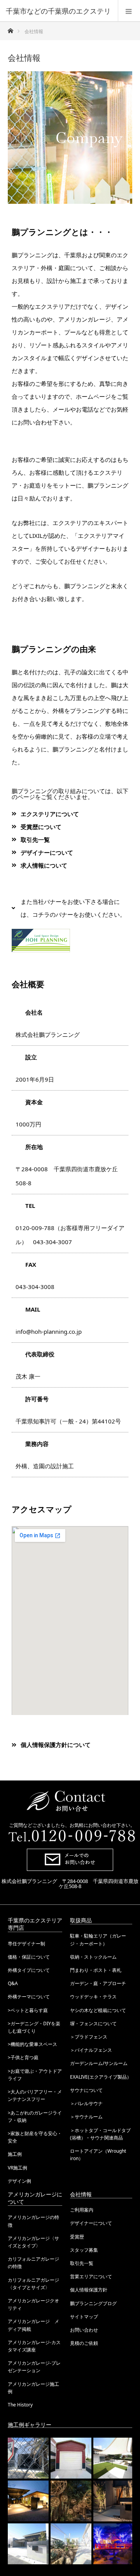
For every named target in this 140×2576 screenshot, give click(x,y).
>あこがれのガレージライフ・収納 (35, 2116)
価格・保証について (29, 1957)
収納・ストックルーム (93, 1957)
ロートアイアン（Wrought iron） (98, 2155)
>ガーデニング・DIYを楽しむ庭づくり (34, 2027)
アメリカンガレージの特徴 (33, 2221)
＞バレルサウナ (86, 2103)
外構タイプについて (29, 1970)
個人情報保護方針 (89, 2290)
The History (20, 2405)
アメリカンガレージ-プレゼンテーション (34, 2367)
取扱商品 (81, 1920)
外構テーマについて (29, 1997)
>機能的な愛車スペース (32, 2044)
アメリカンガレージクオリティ (33, 2304)
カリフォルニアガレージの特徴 (33, 2263)
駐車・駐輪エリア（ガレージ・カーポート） (98, 1940)
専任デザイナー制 (26, 1944)
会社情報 (81, 2194)
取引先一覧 (82, 2263)
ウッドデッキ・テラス (93, 1997)
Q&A (13, 1983)
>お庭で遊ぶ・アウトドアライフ (35, 2075)
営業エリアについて (91, 2276)
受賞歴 (77, 2237)
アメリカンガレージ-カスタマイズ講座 (34, 2346)
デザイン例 (19, 2181)
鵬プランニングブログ (93, 2303)
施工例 (15, 2154)
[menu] (129, 11)
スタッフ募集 (84, 2250)
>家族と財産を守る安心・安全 (35, 2137)
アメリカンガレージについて (35, 2198)
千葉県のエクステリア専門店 (35, 1924)
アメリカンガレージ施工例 (33, 2388)
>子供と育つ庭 (23, 2057)
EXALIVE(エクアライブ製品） (101, 2077)
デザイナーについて (91, 2223)
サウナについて (86, 2090)
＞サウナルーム (86, 2117)
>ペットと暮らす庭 (28, 2010)
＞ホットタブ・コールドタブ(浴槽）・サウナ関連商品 (100, 2134)
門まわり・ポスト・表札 (96, 1970)
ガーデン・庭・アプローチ (98, 1983)
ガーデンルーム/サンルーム (99, 2063)
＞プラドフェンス (89, 2037)
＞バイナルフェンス (91, 2050)
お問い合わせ (84, 2330)
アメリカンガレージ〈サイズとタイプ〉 (33, 2242)
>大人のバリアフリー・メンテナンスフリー (35, 2095)
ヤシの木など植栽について (98, 2010)
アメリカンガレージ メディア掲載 (33, 2325)
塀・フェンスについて (93, 2023)
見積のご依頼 (84, 2343)
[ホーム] (10, 29)
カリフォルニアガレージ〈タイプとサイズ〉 (33, 2284)
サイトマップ (84, 2317)
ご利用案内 (82, 2210)
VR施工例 (17, 2168)
